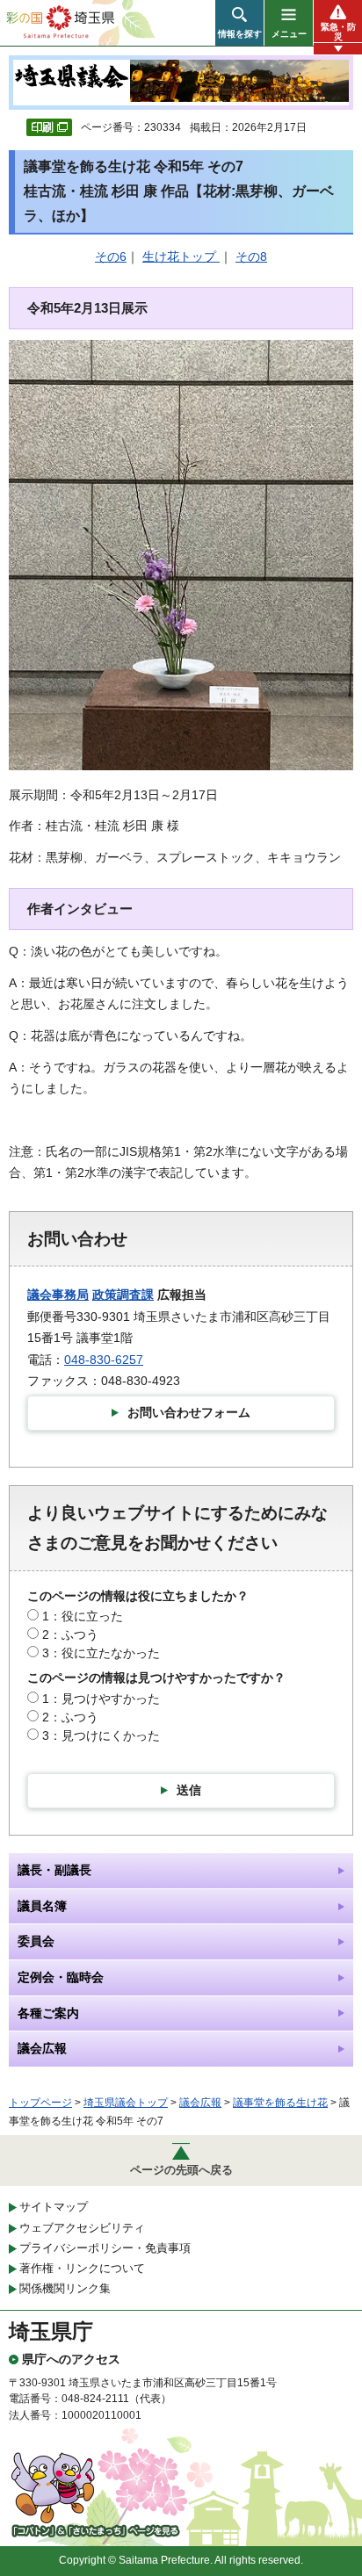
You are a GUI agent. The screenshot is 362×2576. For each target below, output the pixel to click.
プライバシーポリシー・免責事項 (105, 2248)
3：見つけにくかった (101, 1735)
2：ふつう (70, 1634)
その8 (251, 256)
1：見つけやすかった (101, 1699)
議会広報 (200, 2103)
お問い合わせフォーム (189, 1412)
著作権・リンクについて (82, 2268)
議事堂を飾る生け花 (280, 2103)
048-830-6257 (104, 1360)
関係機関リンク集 (65, 2288)
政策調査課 (123, 1295)
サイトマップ (54, 2207)
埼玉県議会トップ (126, 2103)
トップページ (40, 2103)
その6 (111, 256)
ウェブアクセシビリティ (82, 2228)
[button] (239, 23)
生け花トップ (181, 256)
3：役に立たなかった (101, 1653)
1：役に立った (83, 1616)
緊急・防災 (338, 32)
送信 (189, 1790)
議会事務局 (58, 1295)
